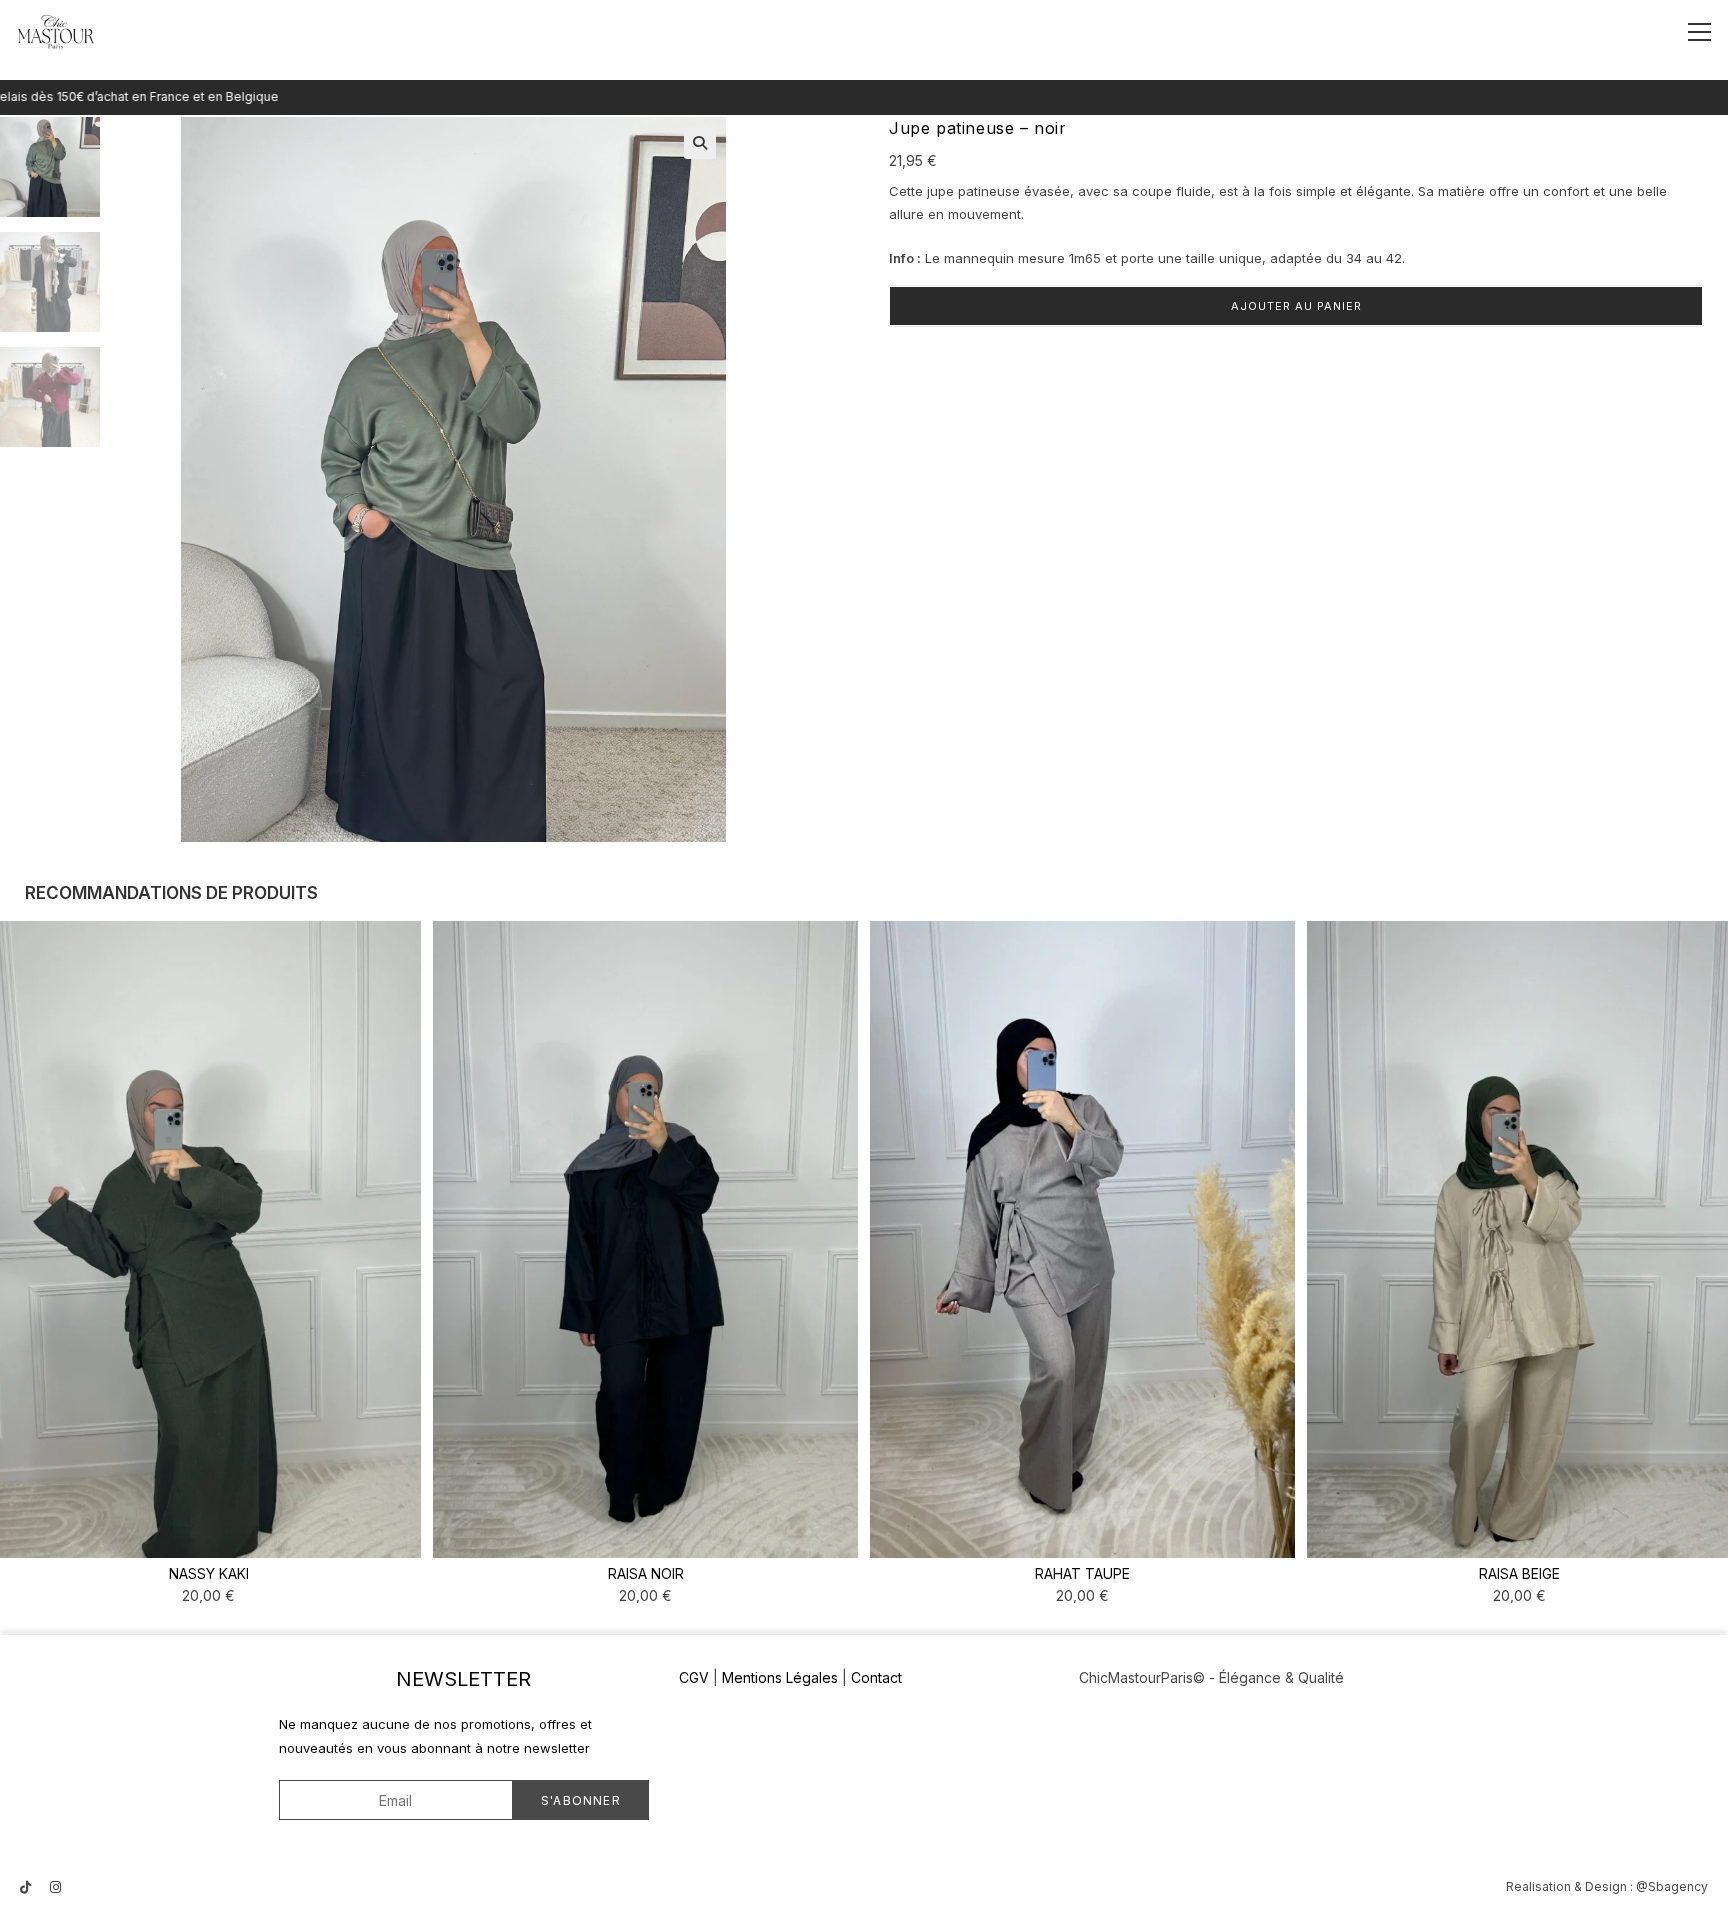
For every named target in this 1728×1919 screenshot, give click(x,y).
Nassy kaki (209, 1573)
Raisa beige (1519, 1573)
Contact (876, 1677)
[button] (700, 143)
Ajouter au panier (1296, 306)
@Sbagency (1672, 1886)
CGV (694, 1677)
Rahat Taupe (1082, 1573)
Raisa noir (646, 1573)
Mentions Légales (780, 1677)
